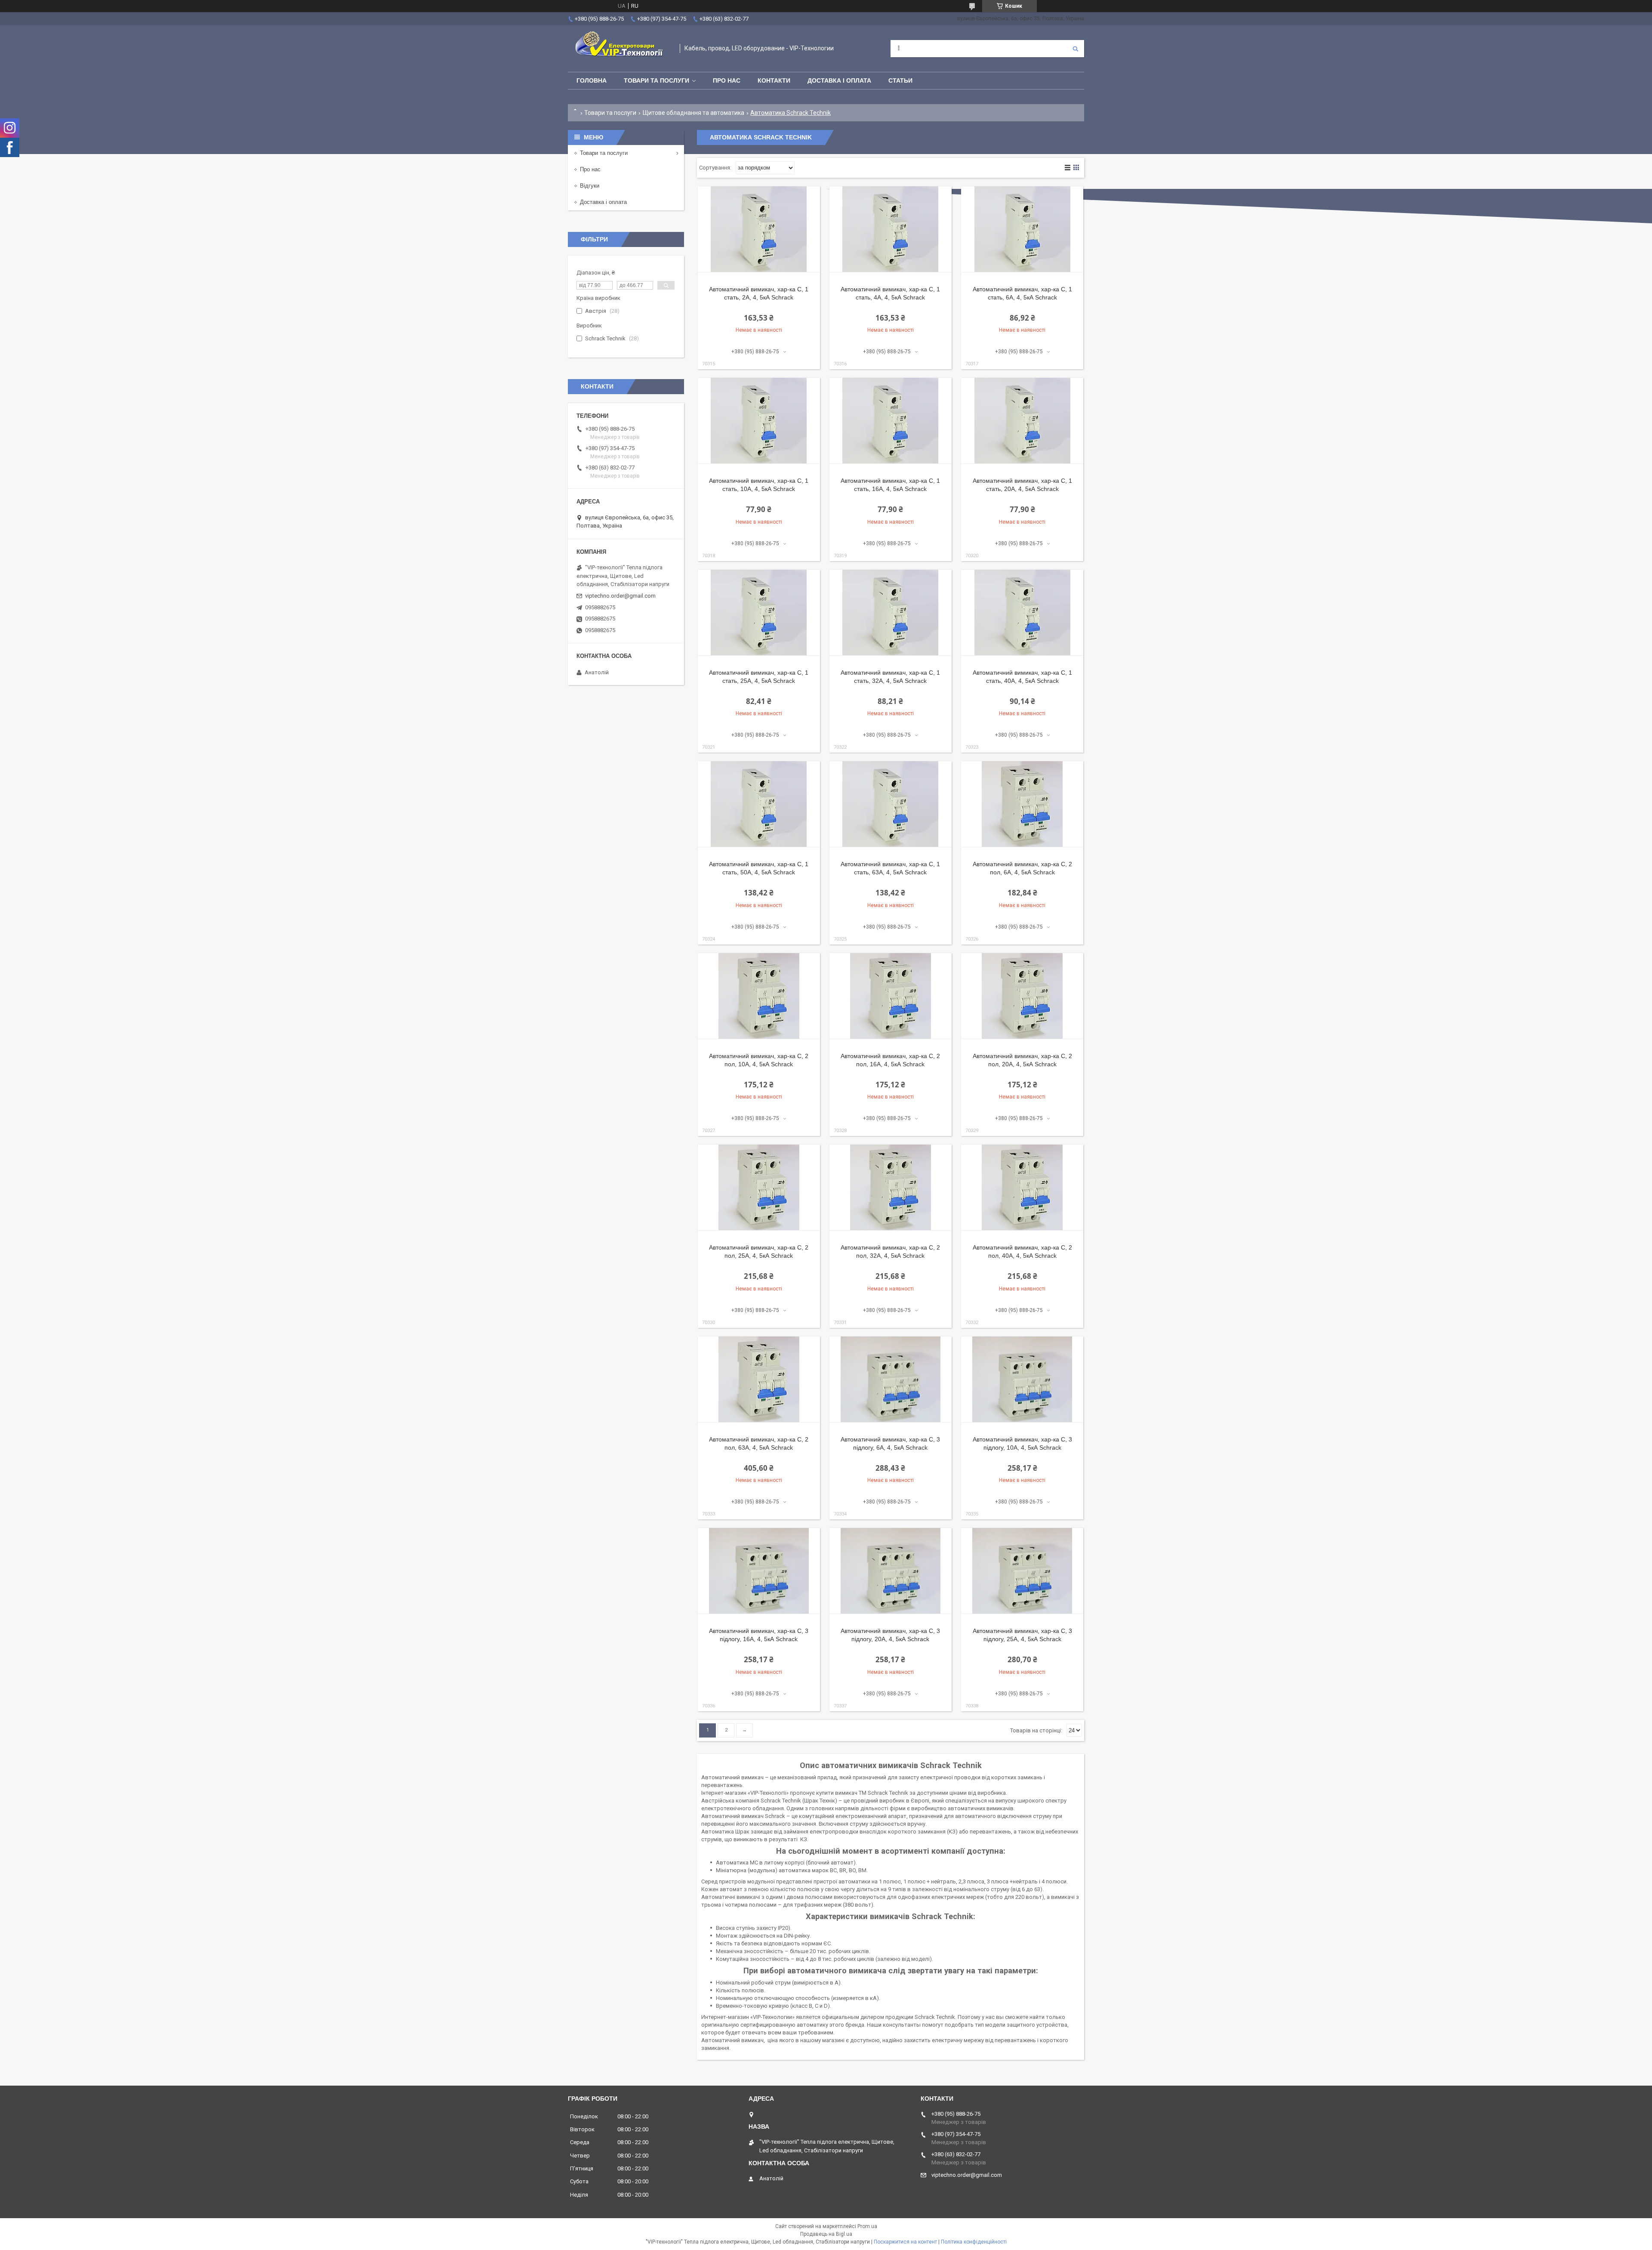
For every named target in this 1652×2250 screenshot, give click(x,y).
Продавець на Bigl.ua (826, 2234)
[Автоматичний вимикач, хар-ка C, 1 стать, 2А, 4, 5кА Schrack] (759, 229)
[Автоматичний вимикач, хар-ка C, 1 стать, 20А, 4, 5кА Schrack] (1022, 421)
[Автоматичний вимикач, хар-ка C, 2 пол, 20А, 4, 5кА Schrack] (1022, 996)
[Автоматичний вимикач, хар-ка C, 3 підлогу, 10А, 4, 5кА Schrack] (1022, 1380)
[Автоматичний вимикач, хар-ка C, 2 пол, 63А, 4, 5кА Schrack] (759, 1380)
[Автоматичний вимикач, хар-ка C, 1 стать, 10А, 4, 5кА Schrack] (759, 421)
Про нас (727, 80)
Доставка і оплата (839, 80)
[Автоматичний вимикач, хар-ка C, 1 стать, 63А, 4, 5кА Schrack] (891, 804)
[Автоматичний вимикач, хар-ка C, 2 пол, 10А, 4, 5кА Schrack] (759, 996)
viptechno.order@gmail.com (620, 596)
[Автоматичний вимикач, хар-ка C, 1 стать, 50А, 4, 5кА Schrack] (759, 804)
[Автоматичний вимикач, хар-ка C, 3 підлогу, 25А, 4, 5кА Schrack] (1022, 1571)
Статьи (900, 80)
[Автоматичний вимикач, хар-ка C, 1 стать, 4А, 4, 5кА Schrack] (891, 229)
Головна (592, 80)
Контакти (774, 80)
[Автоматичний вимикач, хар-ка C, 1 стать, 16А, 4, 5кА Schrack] (891, 421)
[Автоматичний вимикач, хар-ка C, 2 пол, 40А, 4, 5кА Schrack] (1022, 1188)
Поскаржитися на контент (905, 2242)
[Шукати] (1076, 49)
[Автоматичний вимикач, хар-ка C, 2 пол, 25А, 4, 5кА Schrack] (759, 1188)
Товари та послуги (656, 80)
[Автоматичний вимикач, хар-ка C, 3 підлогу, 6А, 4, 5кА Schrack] (891, 1380)
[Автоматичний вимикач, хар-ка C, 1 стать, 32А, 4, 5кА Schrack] (891, 613)
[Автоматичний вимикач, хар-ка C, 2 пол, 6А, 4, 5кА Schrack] (1022, 804)
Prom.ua (867, 2226)
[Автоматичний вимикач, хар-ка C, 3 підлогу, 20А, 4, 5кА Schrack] (891, 1571)
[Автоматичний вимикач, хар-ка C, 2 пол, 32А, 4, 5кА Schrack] (891, 1188)
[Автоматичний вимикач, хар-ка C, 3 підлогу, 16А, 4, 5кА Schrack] (759, 1571)
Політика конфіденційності (974, 2242)
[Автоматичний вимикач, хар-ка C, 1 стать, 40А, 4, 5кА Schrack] (1022, 613)
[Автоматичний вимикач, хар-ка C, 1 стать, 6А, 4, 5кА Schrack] (1022, 229)
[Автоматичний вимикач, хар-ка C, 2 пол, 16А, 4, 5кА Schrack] (891, 996)
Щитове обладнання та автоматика (693, 113)
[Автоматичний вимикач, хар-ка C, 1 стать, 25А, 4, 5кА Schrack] (759, 613)
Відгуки (590, 186)
